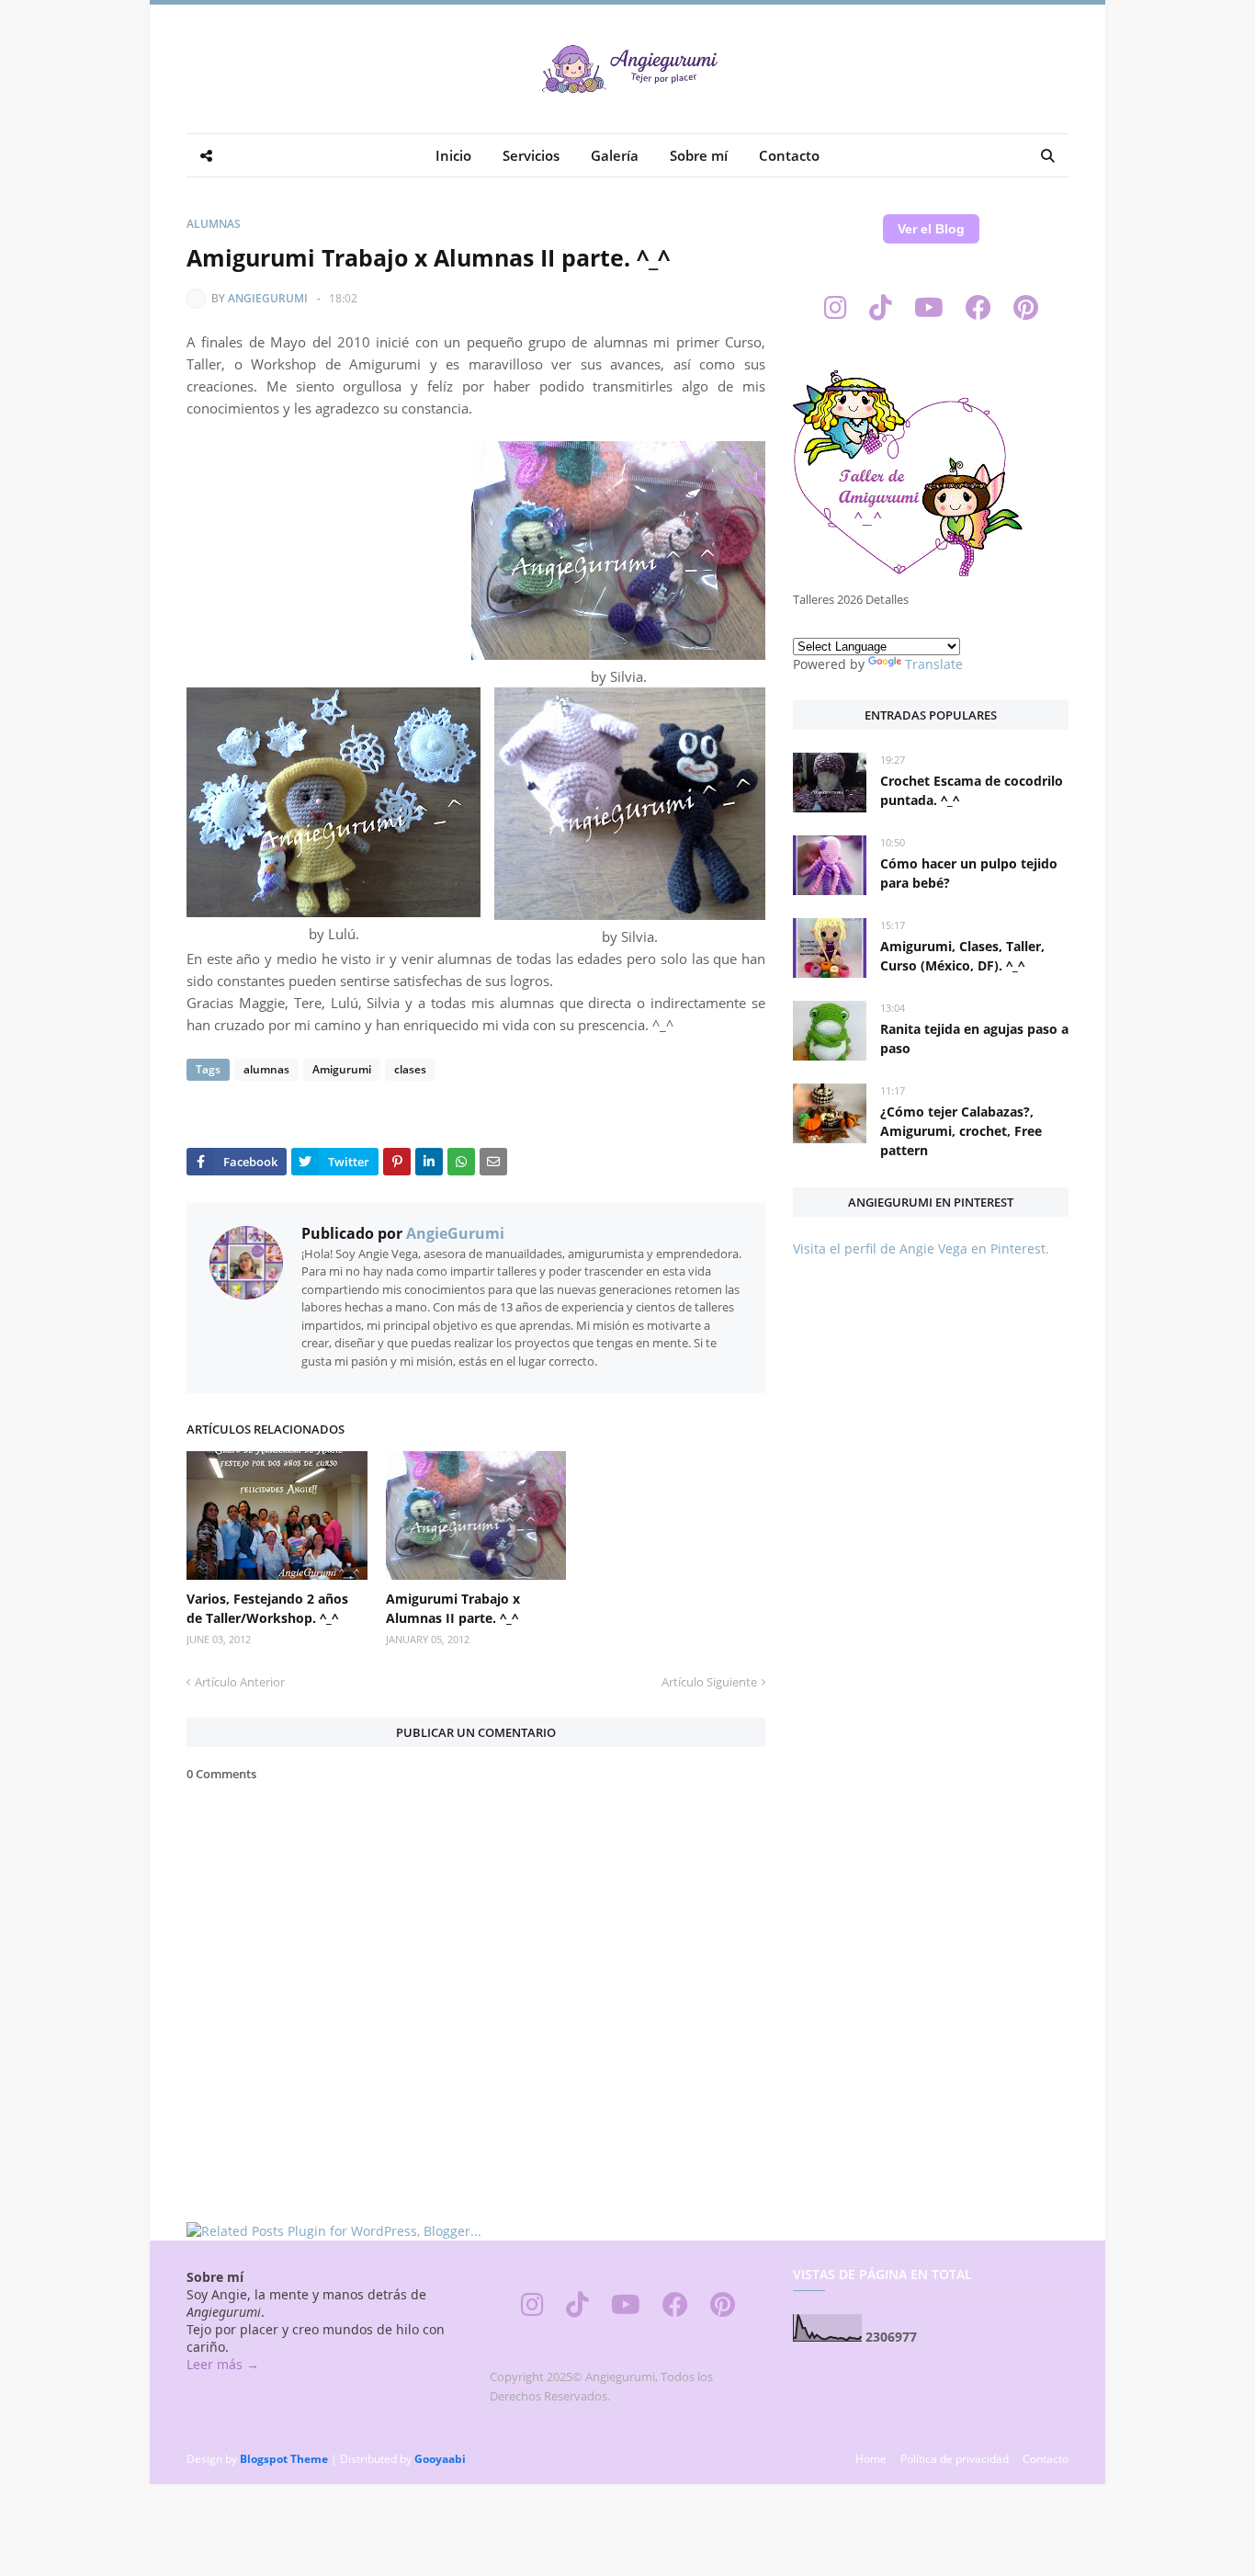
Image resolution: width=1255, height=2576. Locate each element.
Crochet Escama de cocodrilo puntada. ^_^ (972, 790)
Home (871, 2459)
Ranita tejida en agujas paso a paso (974, 1038)
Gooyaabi (440, 2459)
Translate (934, 664)
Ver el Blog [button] (931, 229)
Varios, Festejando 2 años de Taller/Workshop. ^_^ (267, 1608)
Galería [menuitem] (615, 155)
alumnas (214, 224)
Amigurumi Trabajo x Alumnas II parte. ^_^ (453, 1608)
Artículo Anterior (240, 1682)
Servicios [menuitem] (531, 155)
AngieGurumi (268, 298)
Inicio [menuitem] (453, 155)
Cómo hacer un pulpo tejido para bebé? (969, 873)
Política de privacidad (955, 2459)
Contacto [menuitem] (789, 155)
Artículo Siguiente (709, 1682)
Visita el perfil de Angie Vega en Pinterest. (921, 1248)
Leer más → (223, 2364)
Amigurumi (342, 1069)
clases (410, 1069)
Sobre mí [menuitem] (699, 155)
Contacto (1046, 2459)
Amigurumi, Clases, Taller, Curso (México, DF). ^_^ (962, 956)
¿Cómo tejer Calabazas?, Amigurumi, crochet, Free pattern (961, 1131)
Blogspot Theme (284, 2459)
